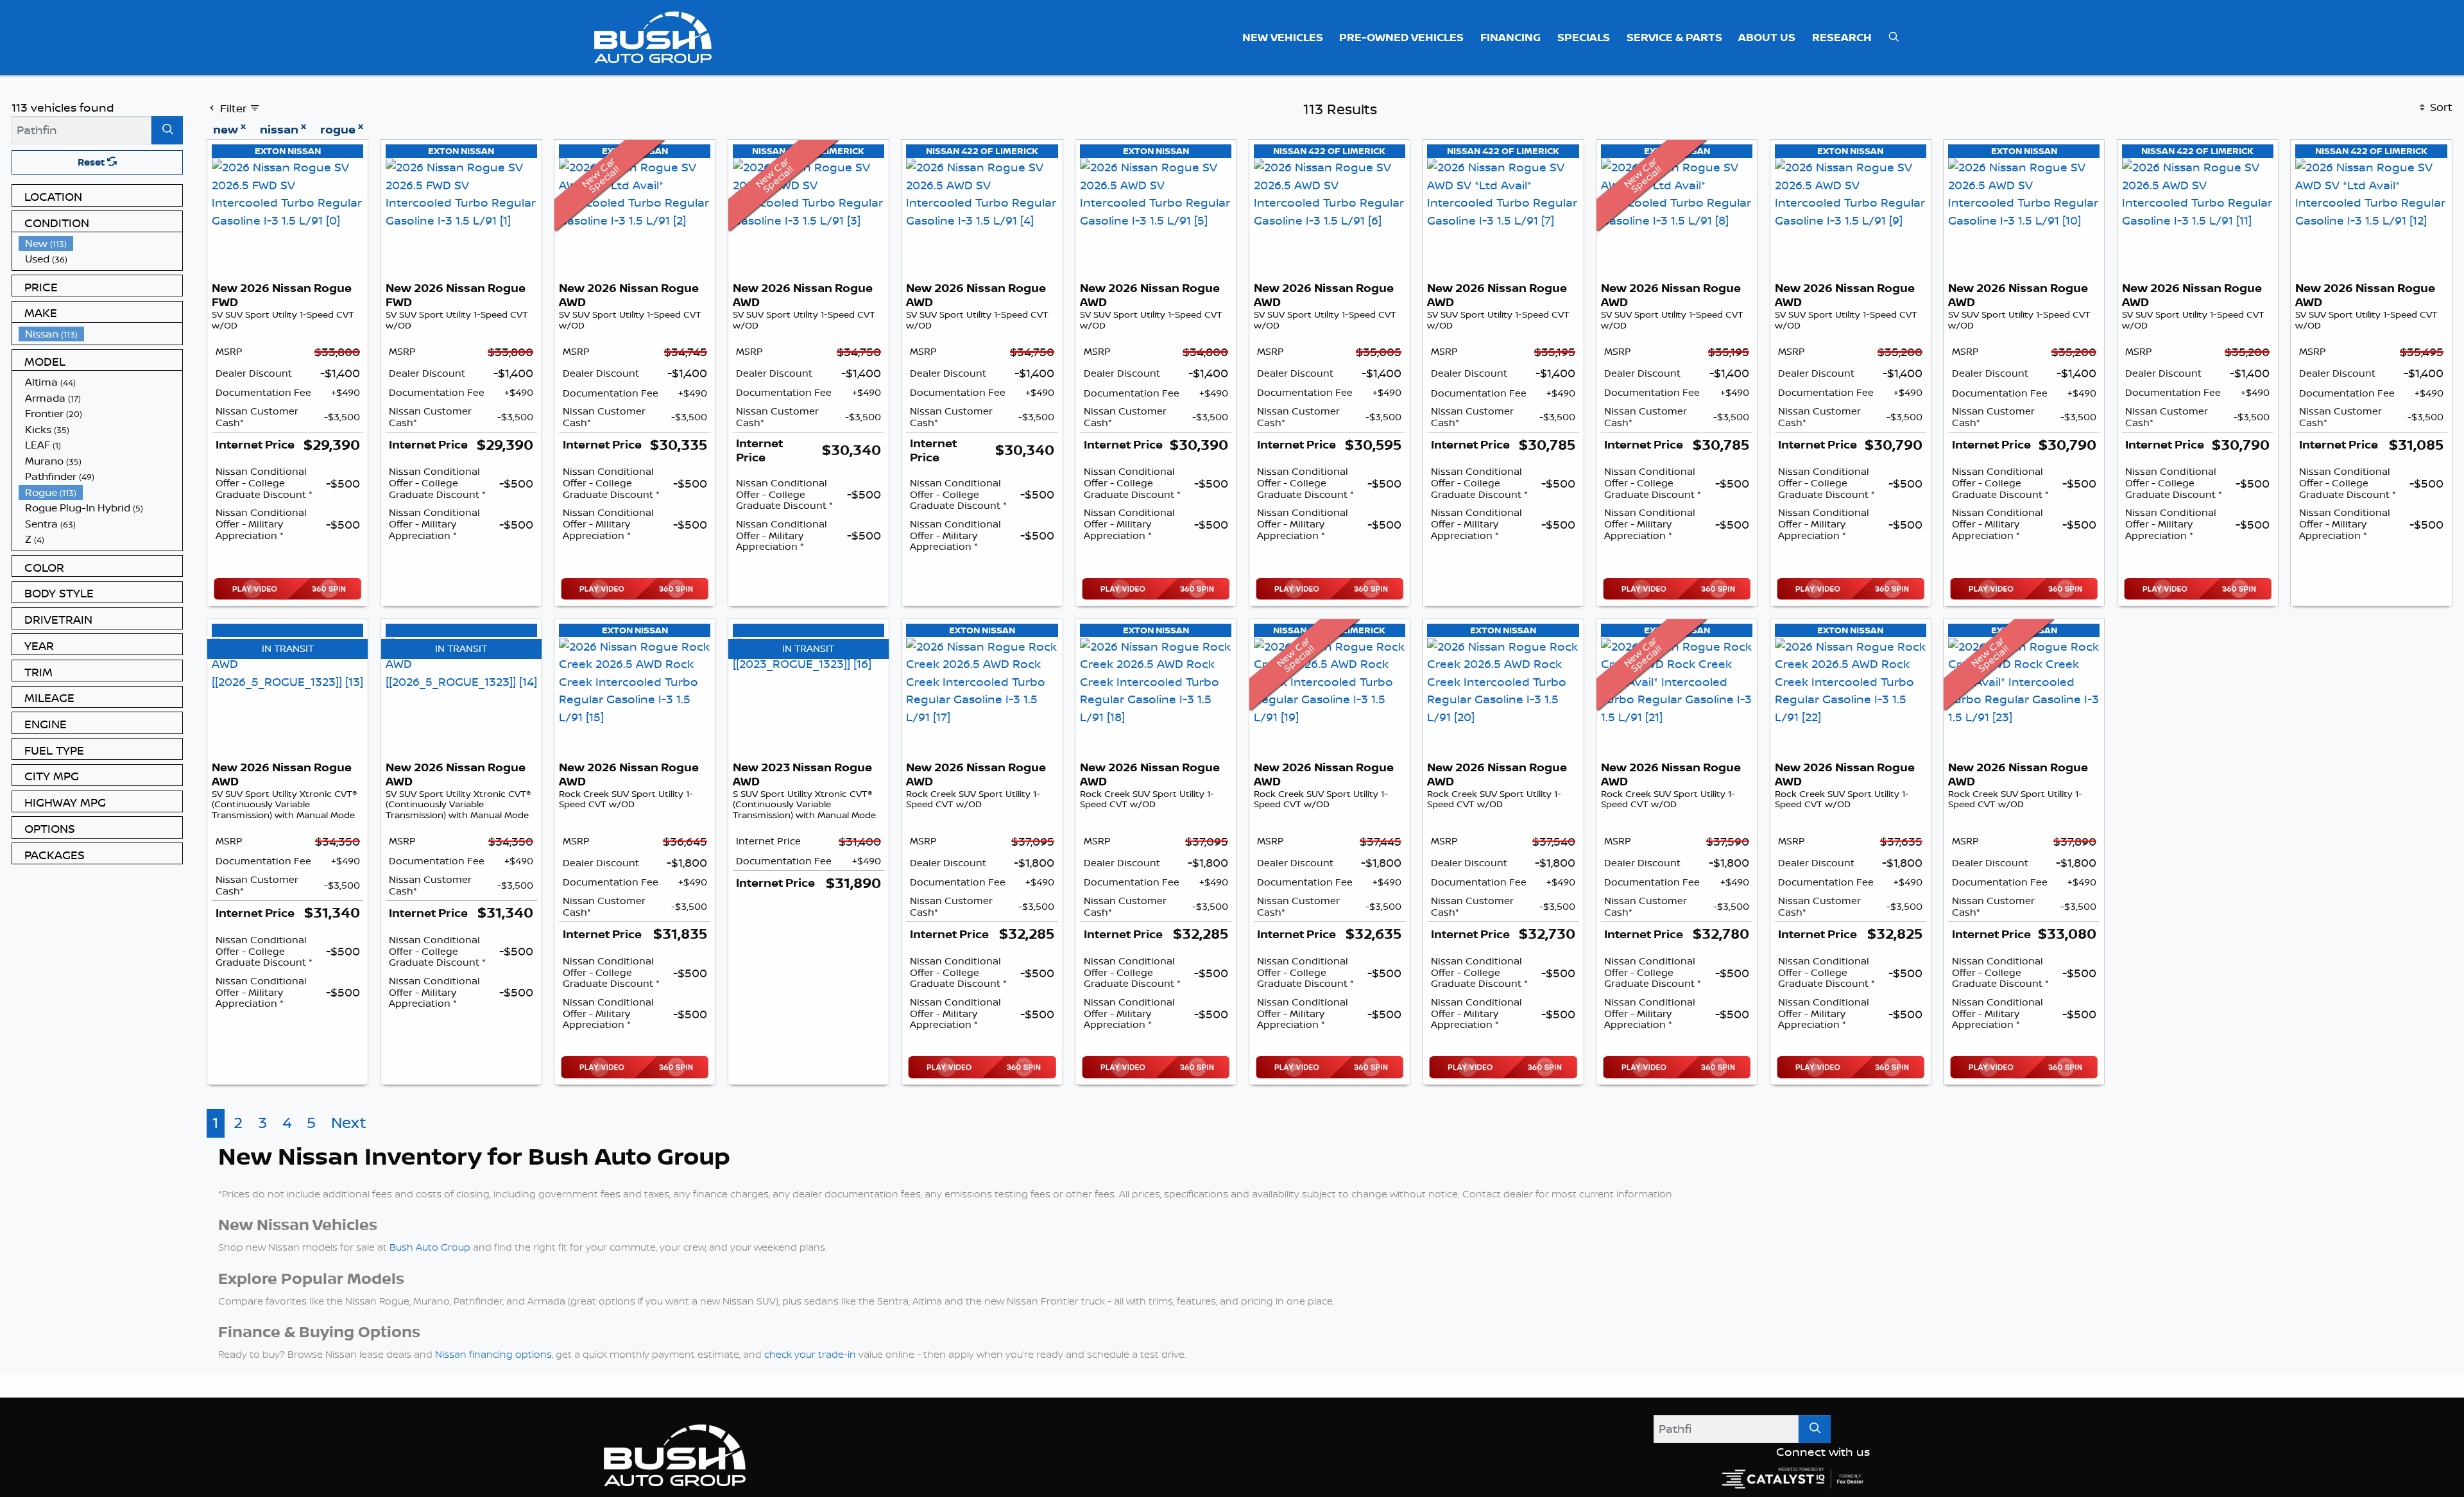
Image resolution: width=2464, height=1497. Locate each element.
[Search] (167, 130)
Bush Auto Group (430, 1247)
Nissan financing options (493, 1354)
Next (349, 1123)
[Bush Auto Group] (653, 36)
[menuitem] (101, 244)
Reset (92, 162)
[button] (1283, 37)
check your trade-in (810, 1354)
